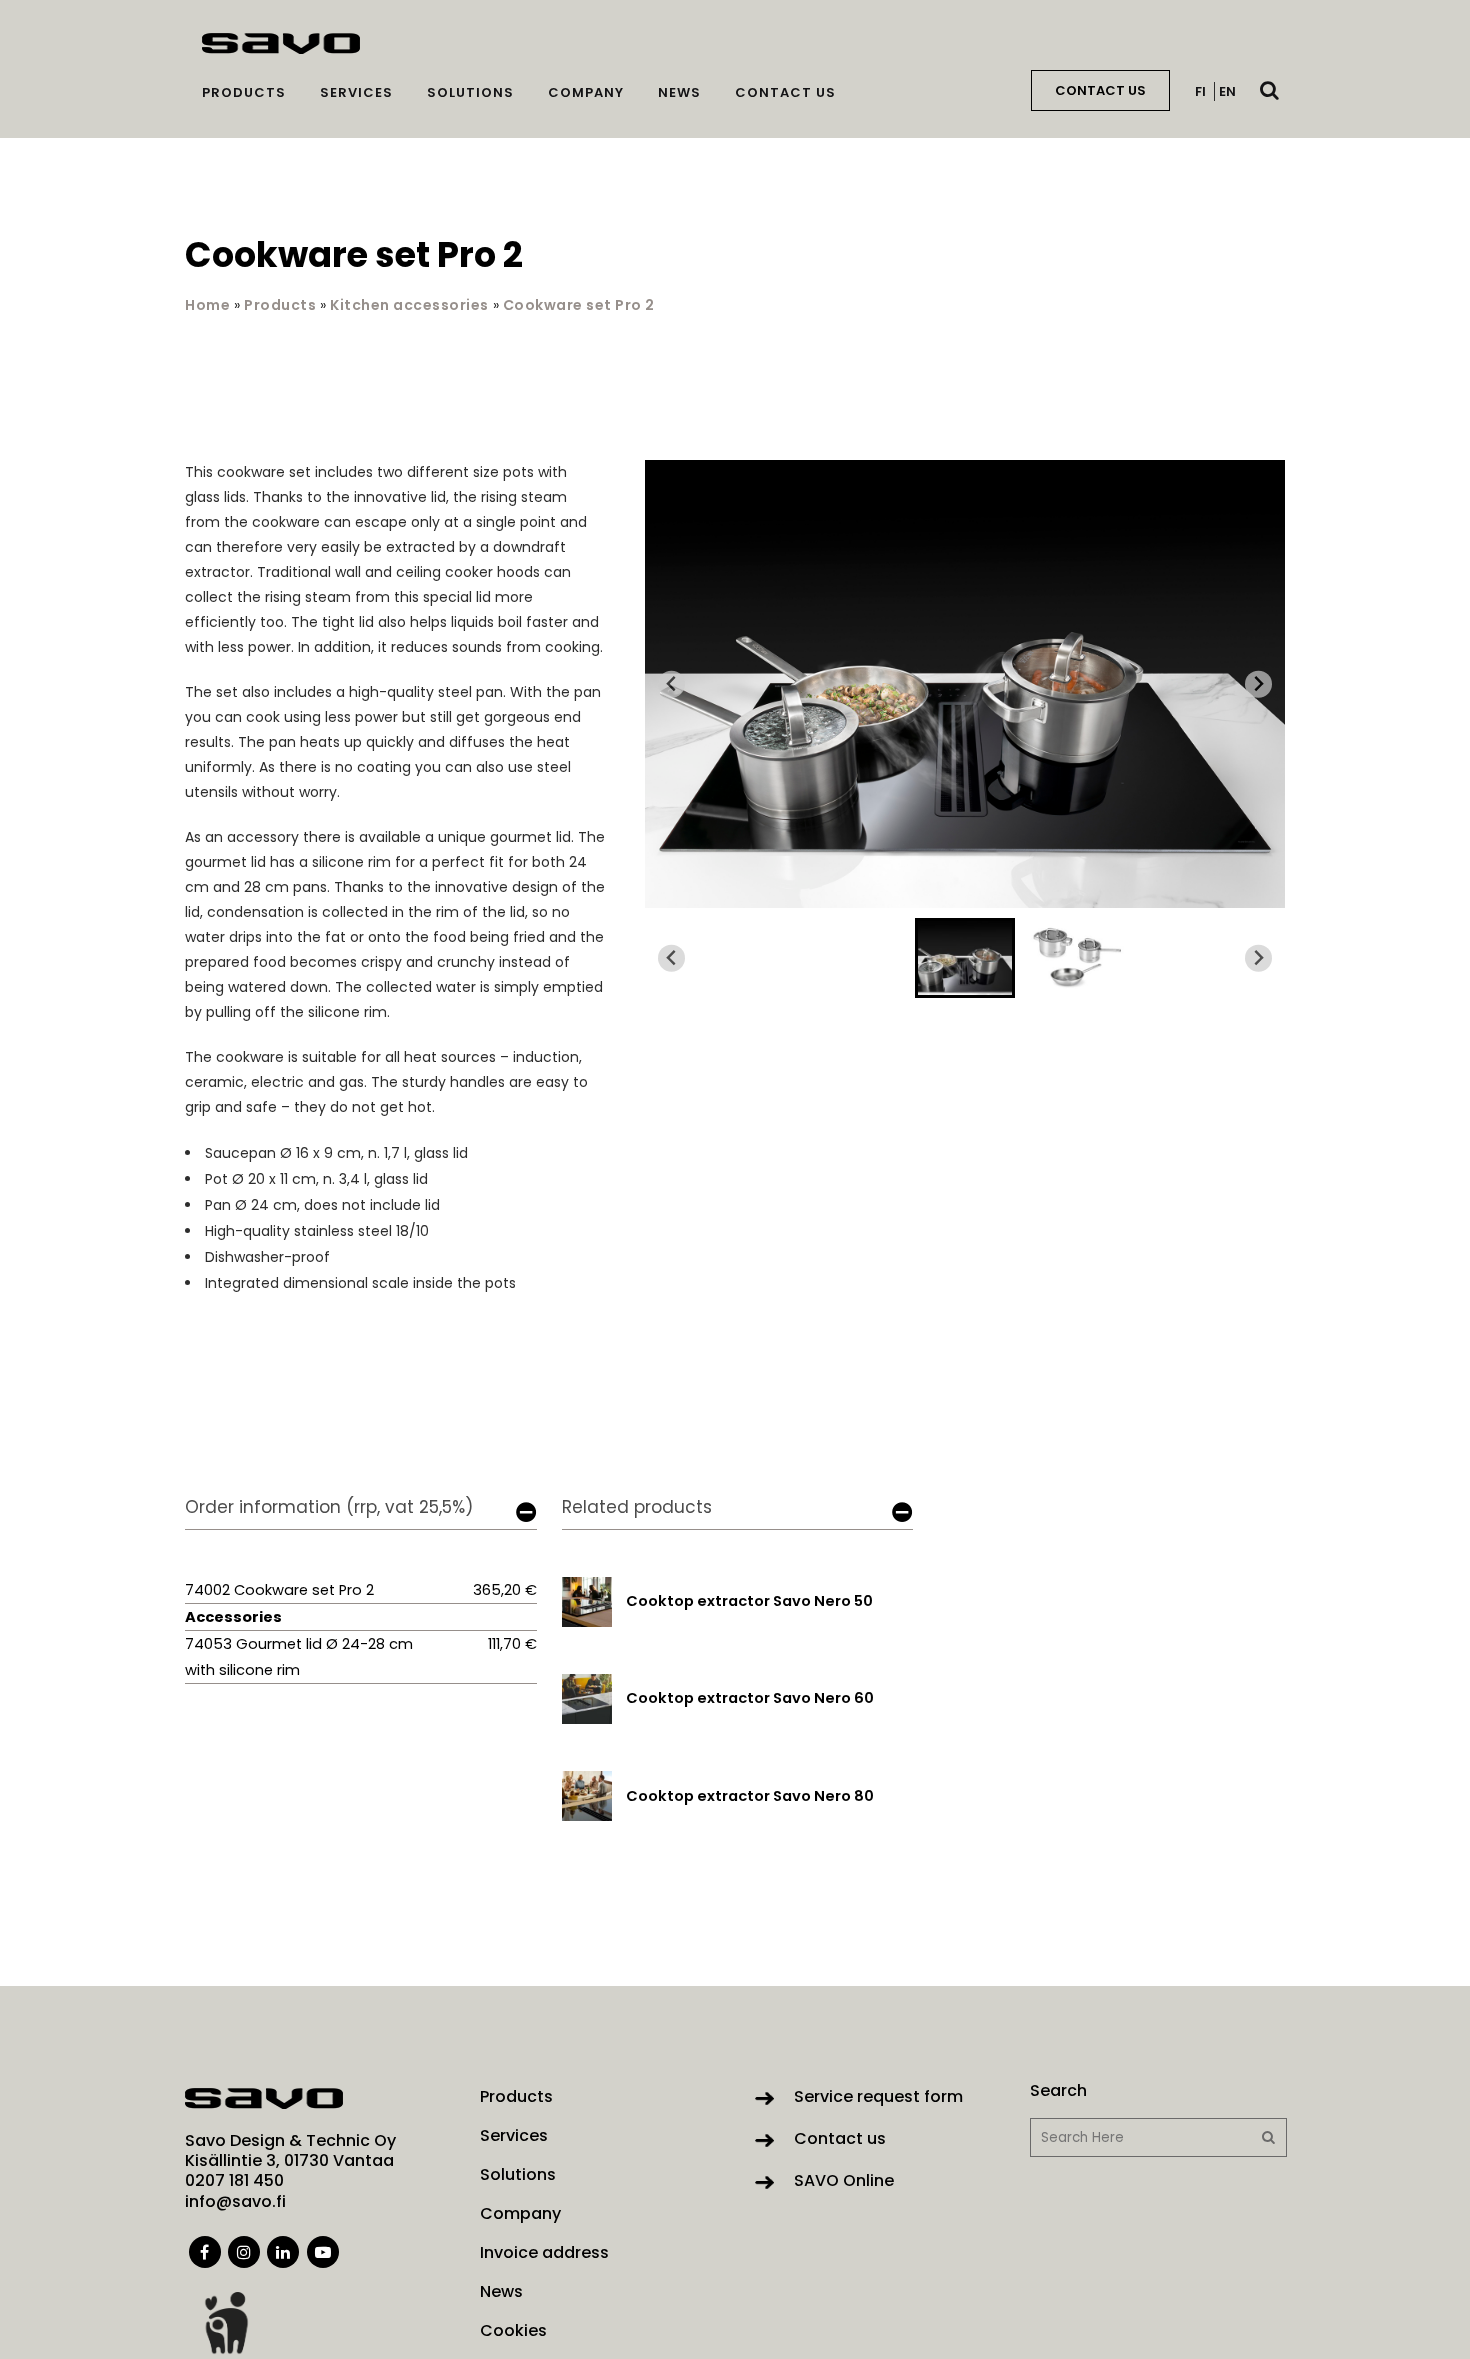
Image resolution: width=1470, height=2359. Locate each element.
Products (280, 305)
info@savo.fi (235, 2201)
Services (514, 2136)
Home (207, 305)
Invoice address (544, 2253)
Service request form (878, 2096)
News (501, 2292)
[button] (965, 958)
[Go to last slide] (671, 684)
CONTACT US (1100, 90)
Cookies (513, 2331)
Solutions (518, 2175)
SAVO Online (844, 2180)
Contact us (840, 2138)
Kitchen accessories (409, 305)
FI (1200, 91)
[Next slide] (1258, 684)
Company (520, 2214)
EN (1227, 91)
